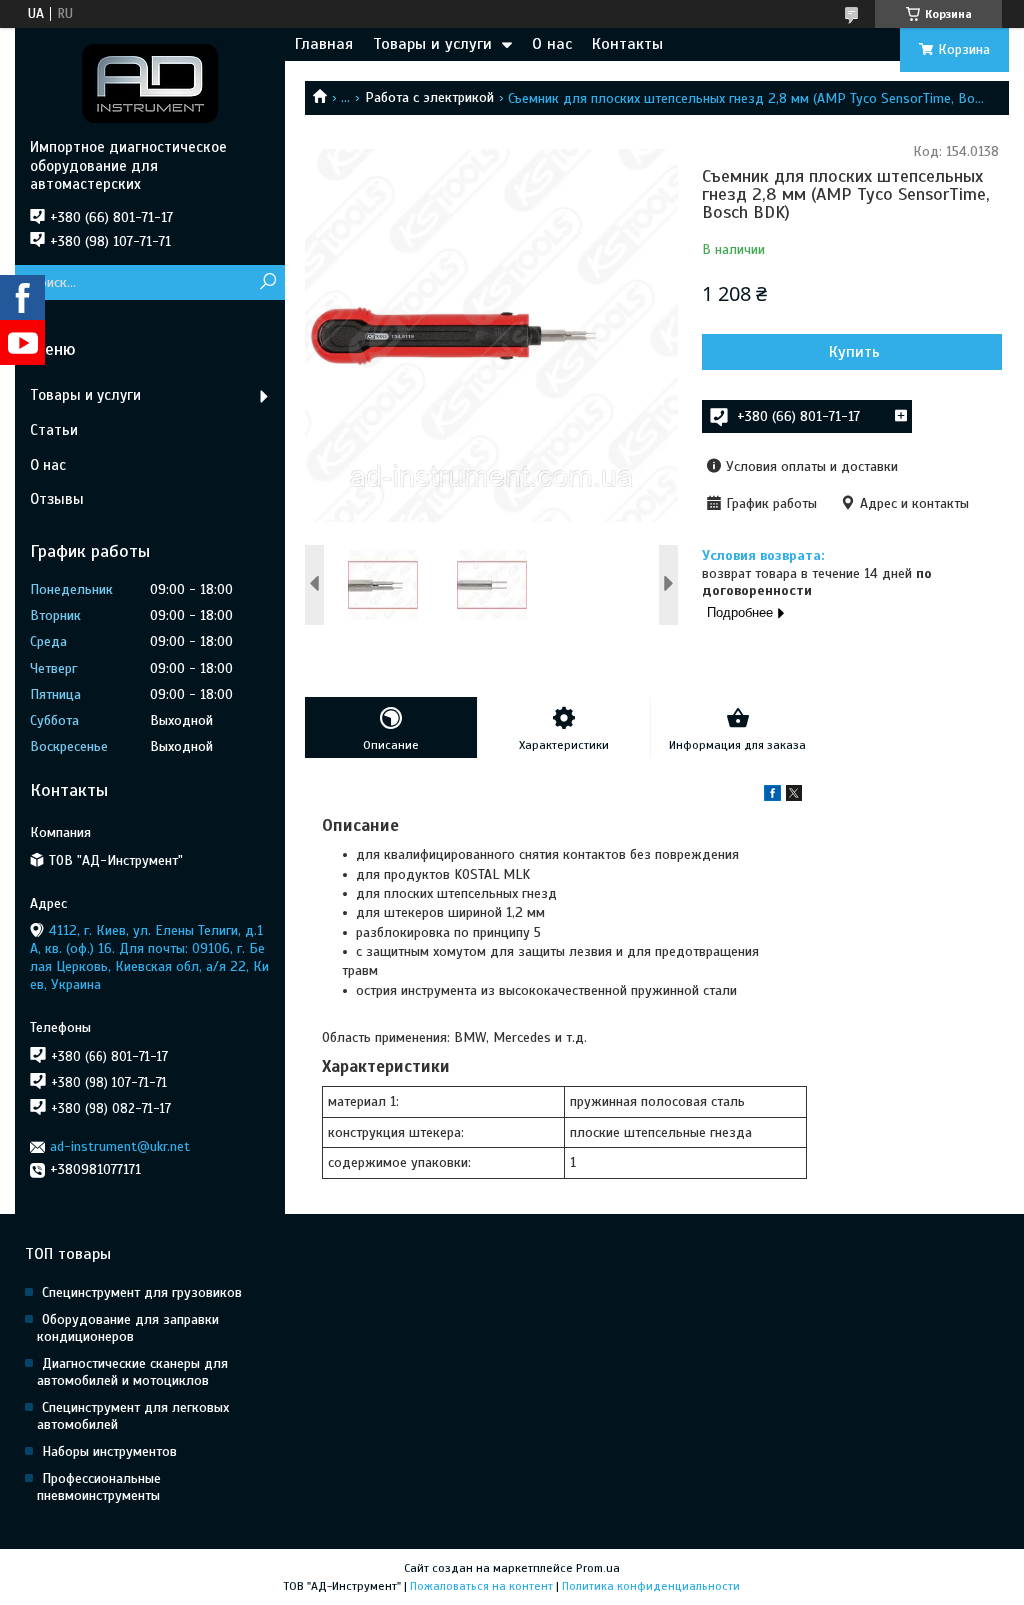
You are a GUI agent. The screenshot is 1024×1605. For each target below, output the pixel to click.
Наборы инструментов (109, 1451)
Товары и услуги (432, 44)
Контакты (627, 44)
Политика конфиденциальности (651, 1586)
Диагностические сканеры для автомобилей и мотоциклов (132, 1372)
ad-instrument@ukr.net (120, 1146)
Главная (324, 44)
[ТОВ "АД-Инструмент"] (150, 83)
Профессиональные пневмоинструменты (99, 1487)
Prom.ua (598, 1568)
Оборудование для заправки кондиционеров (128, 1328)
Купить (854, 352)
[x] (794, 796)
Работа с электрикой (429, 97)
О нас (552, 44)
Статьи (54, 430)
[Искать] (267, 282)
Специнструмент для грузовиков (142, 1292)
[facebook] (772, 796)
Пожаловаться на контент (481, 1586)
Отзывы (57, 499)
